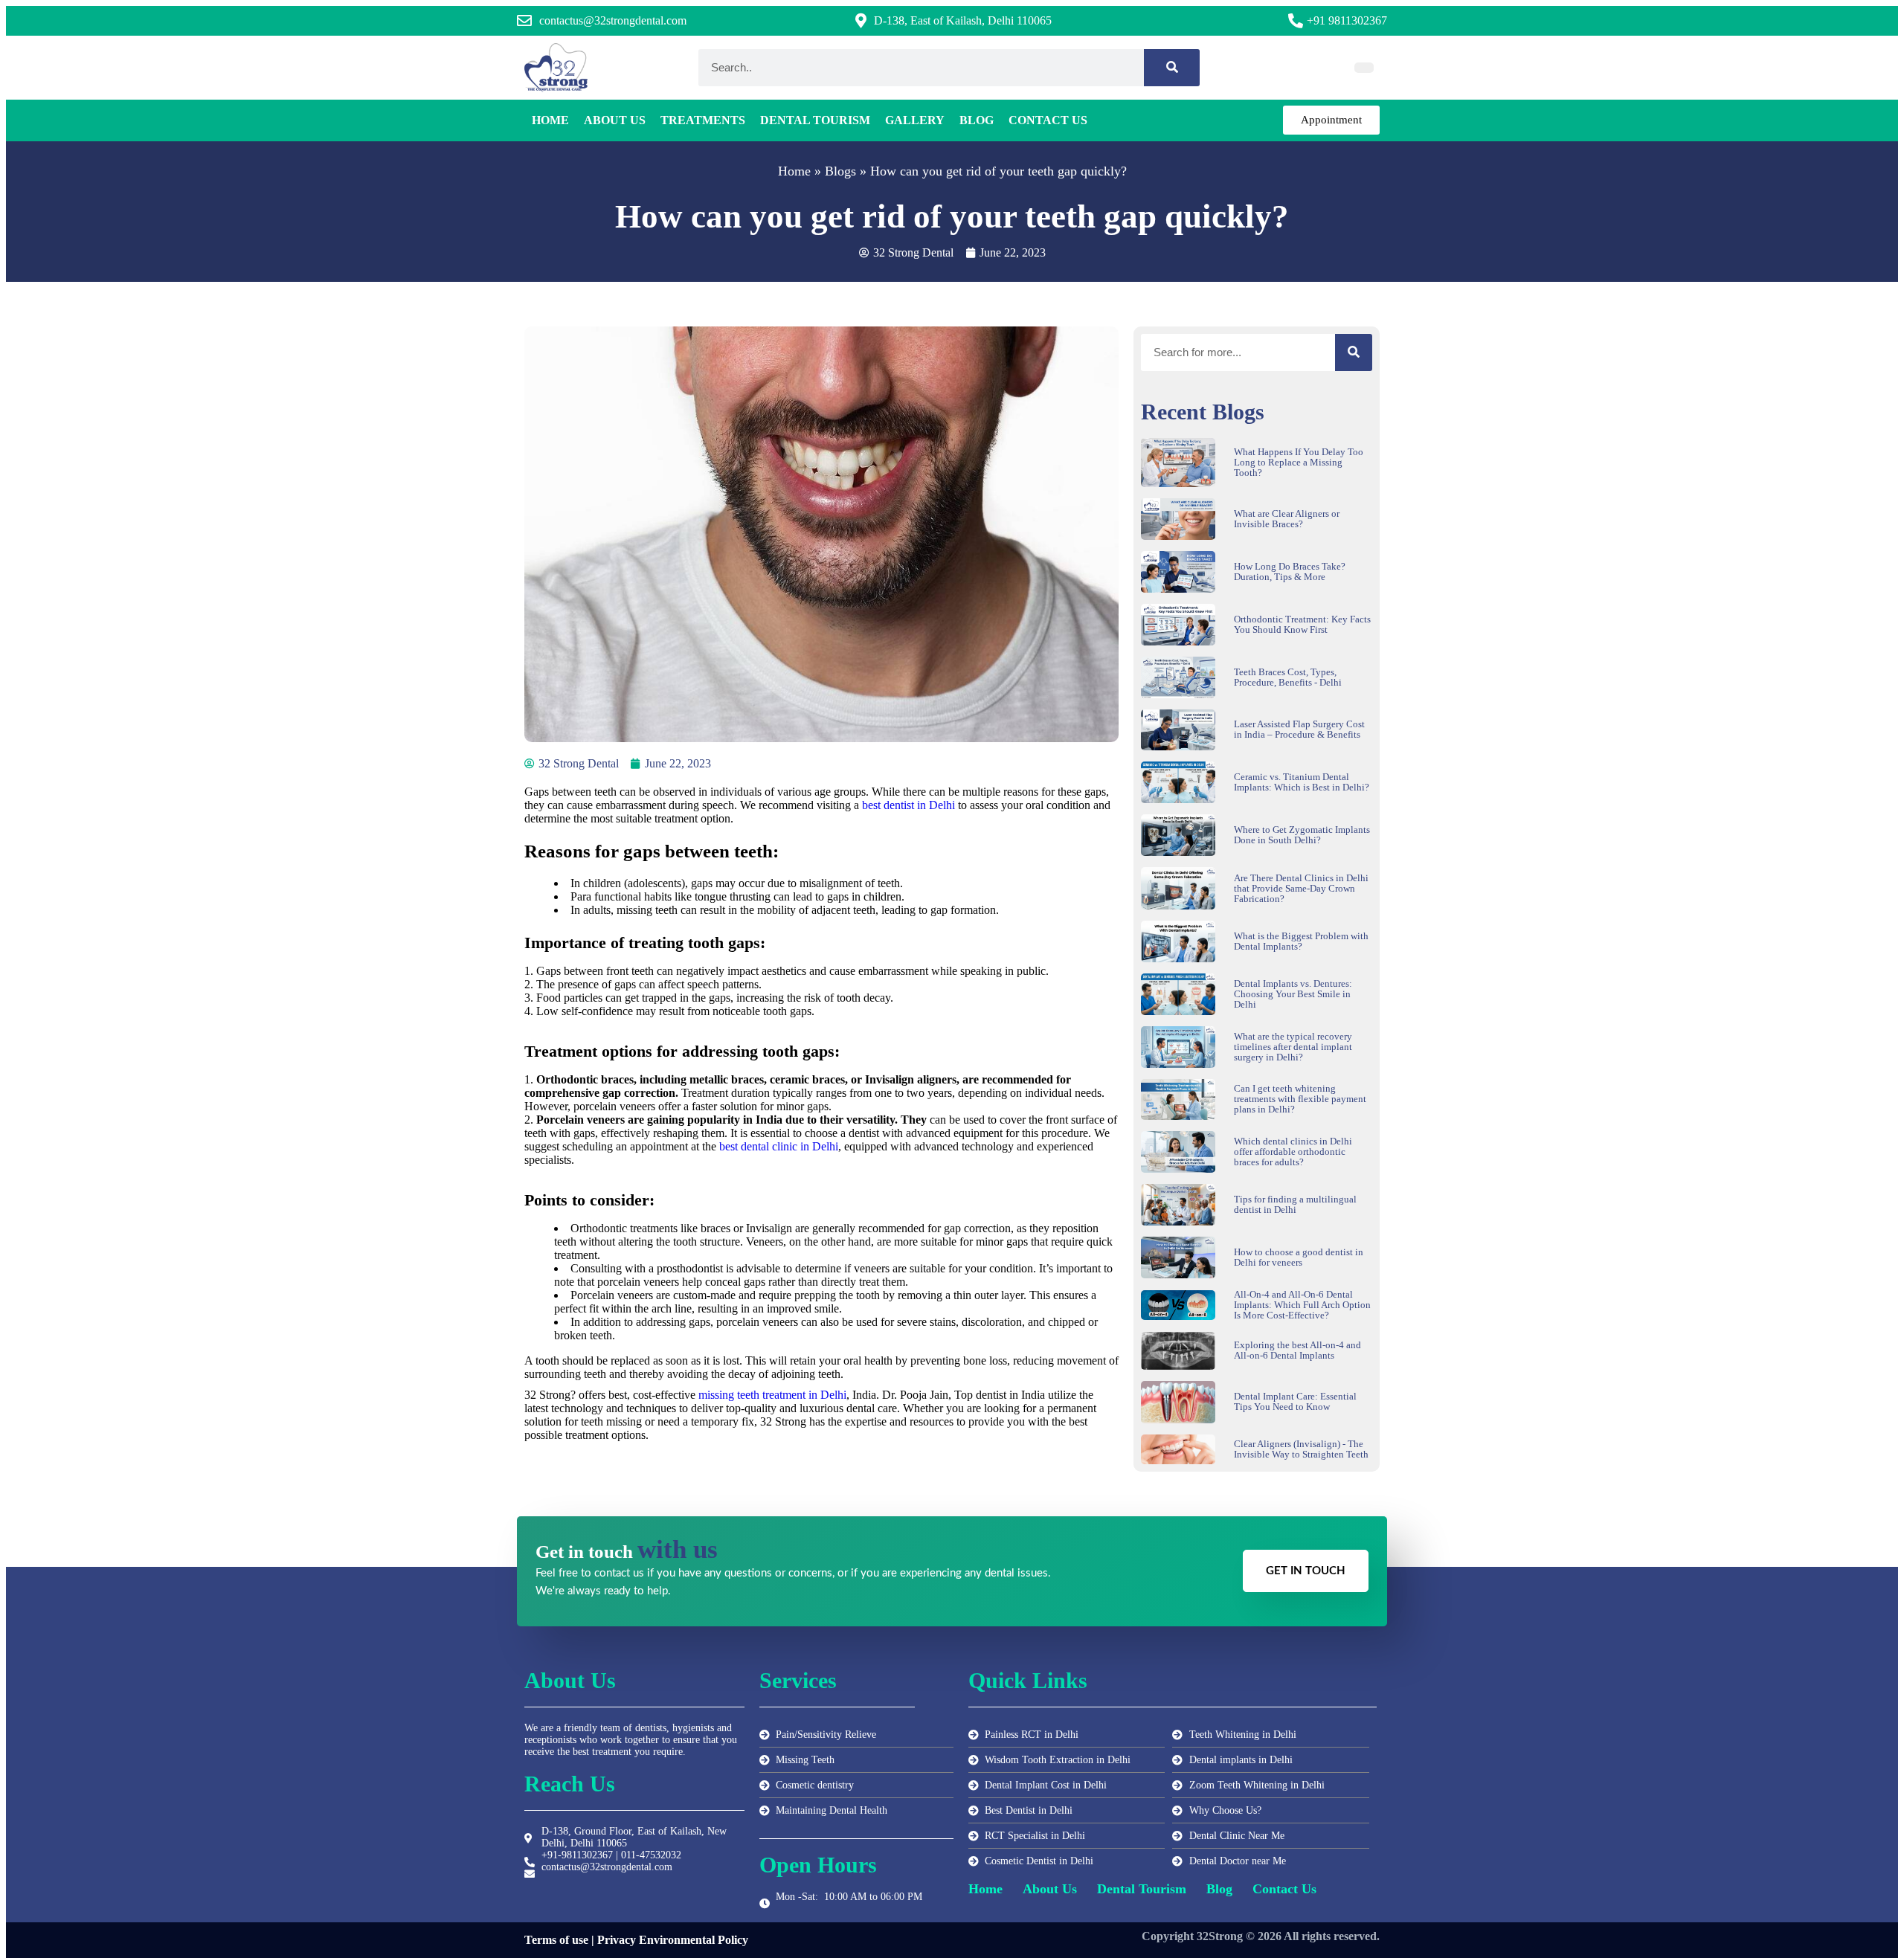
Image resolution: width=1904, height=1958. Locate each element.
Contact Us (1048, 120)
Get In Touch (1306, 1571)
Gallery (915, 120)
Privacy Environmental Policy (673, 1940)
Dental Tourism (815, 120)
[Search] (1172, 68)
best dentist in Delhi (908, 805)
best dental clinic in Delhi (779, 1146)
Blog (977, 120)
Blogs (840, 171)
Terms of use (556, 1940)
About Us (615, 120)
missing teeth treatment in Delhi (772, 1395)
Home (550, 120)
